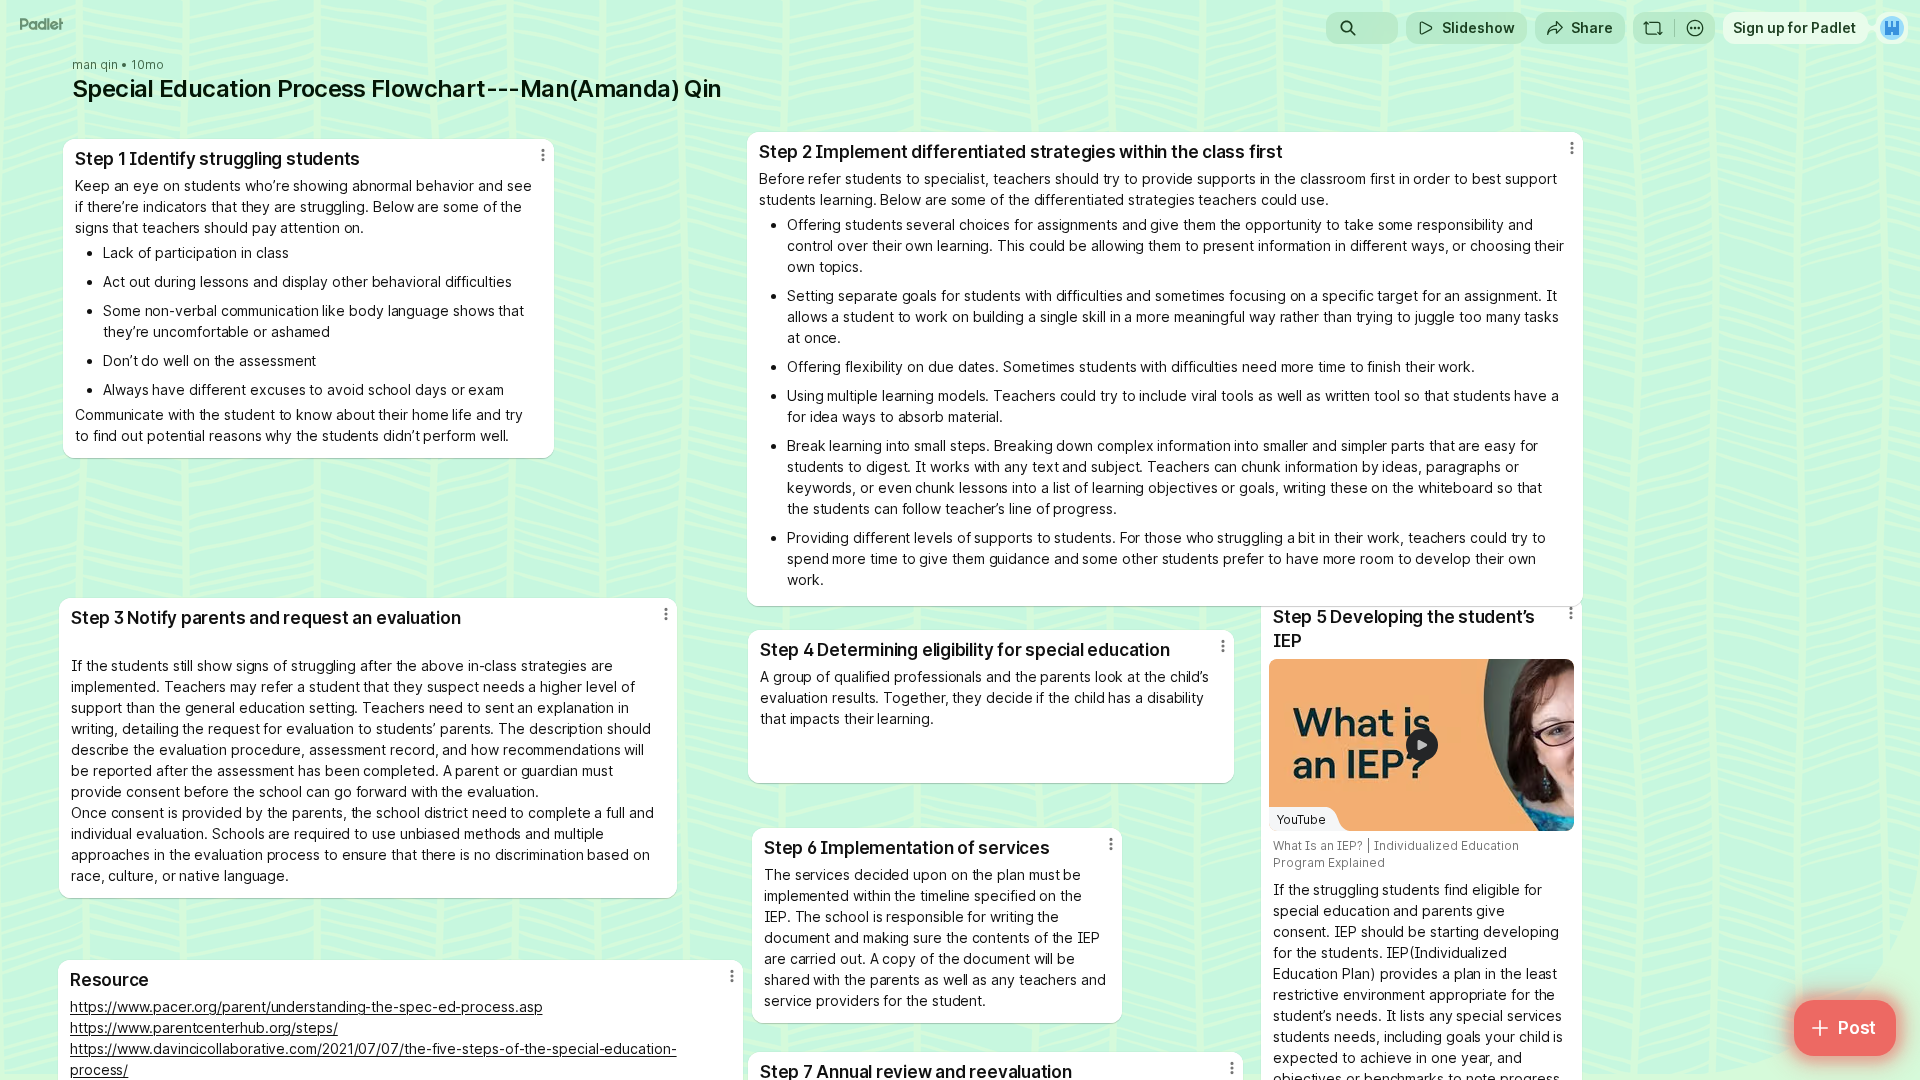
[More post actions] (1111, 844)
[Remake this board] (1653, 28)
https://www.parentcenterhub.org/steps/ (204, 1027)
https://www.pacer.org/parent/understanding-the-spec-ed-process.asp (306, 1006)
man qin (95, 65)
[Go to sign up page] (1892, 28)
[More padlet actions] (1695, 28)
